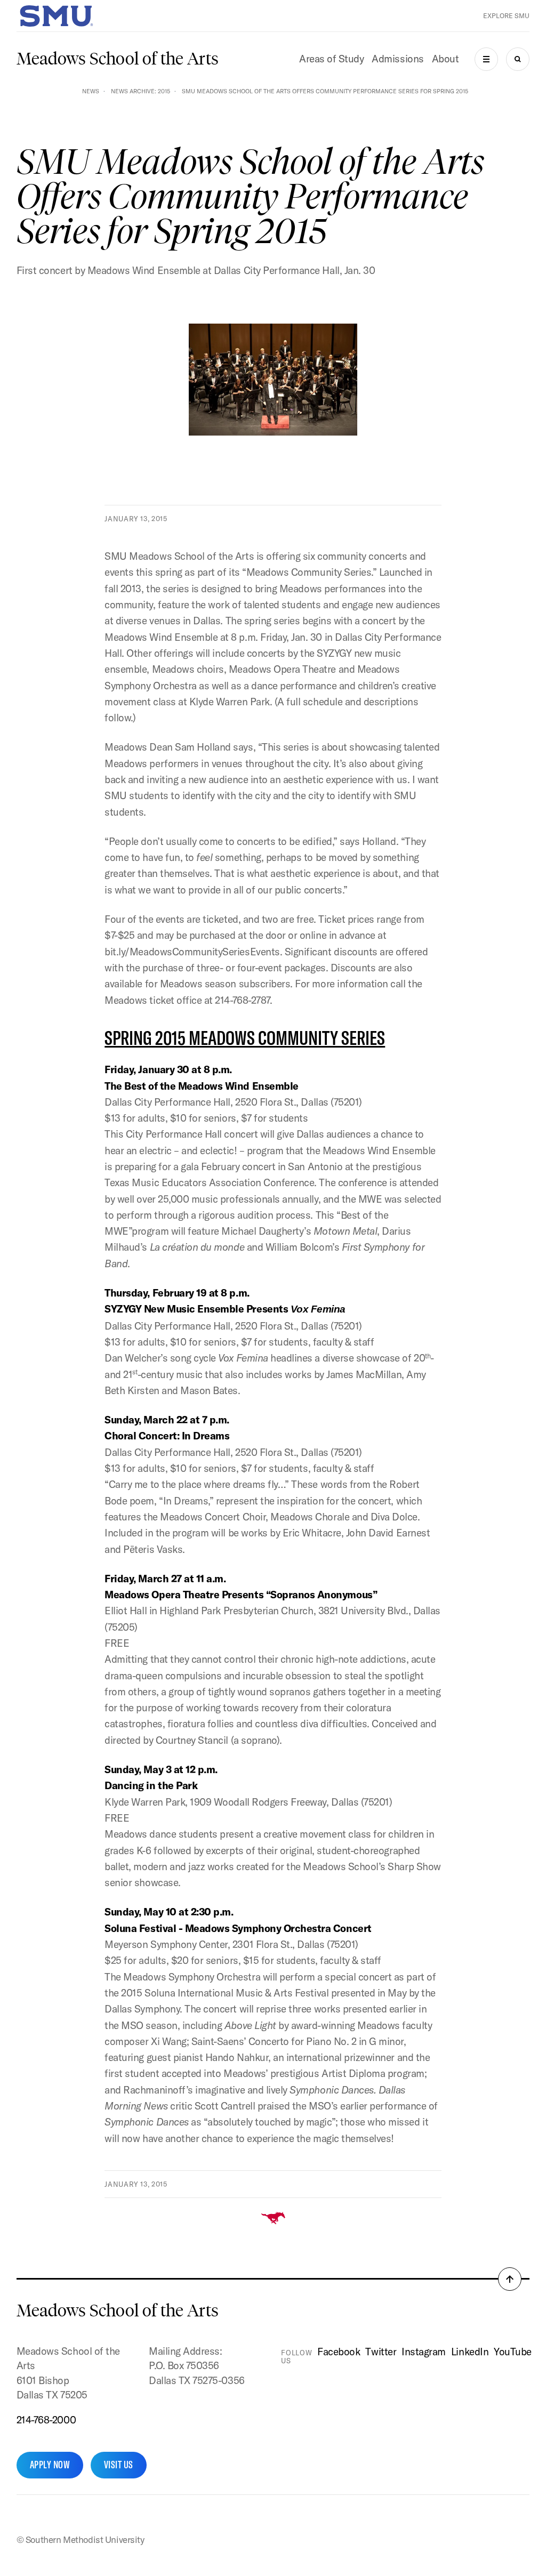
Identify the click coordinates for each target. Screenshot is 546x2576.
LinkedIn (470, 2352)
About (445, 59)
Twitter (381, 2352)
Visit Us (119, 2465)
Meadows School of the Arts (118, 59)
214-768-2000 (46, 2420)
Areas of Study (331, 59)
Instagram (424, 2352)
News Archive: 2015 (140, 91)
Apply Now (50, 2465)
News (91, 91)
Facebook (339, 2352)
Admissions (398, 59)
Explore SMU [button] (506, 16)
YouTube (513, 2352)
